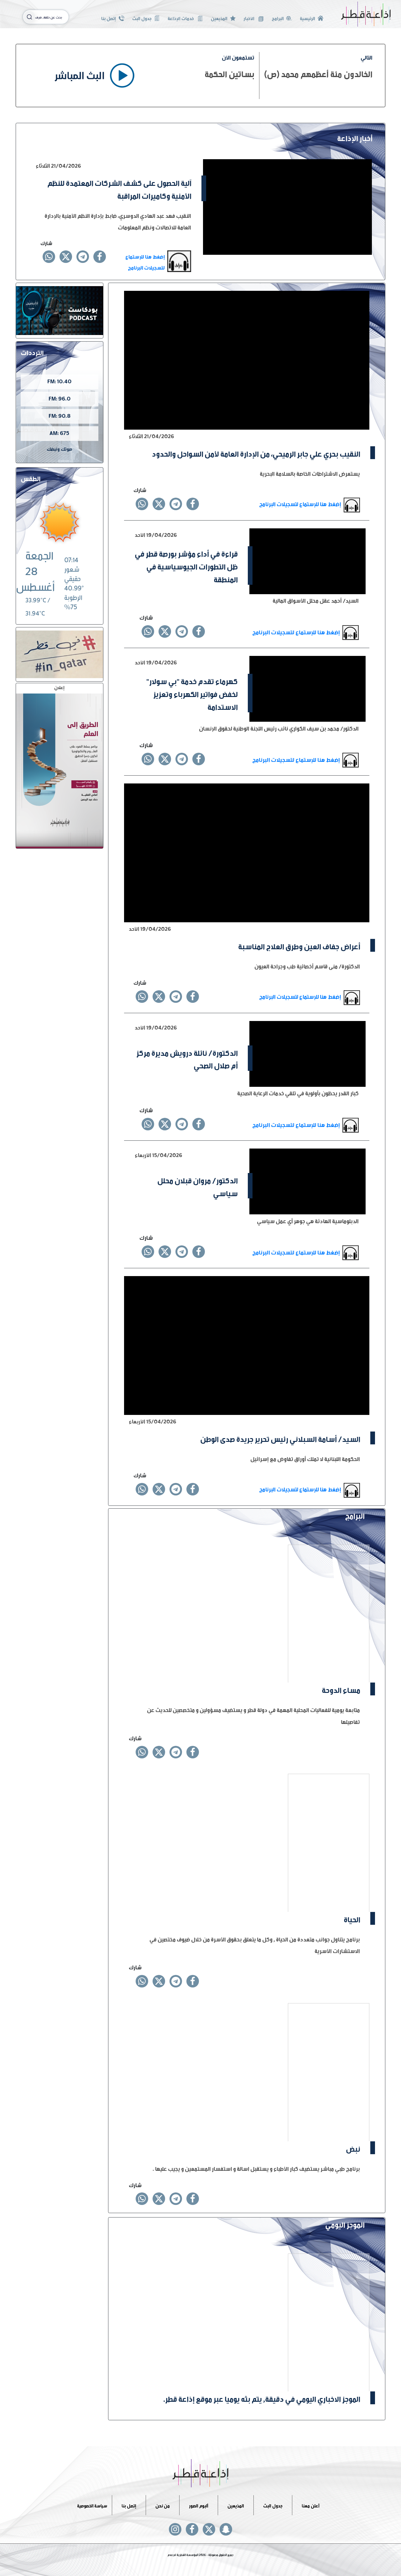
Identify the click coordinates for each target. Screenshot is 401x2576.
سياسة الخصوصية (92, 2505)
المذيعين (219, 18)
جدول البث (142, 18)
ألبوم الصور (199, 2505)
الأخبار (249, 18)
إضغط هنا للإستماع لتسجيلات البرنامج (145, 261)
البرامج (278, 18)
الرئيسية (307, 18)
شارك (46, 242)
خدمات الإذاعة (181, 18)
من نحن (163, 2505)
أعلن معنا (311, 2505)
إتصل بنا (109, 18)
